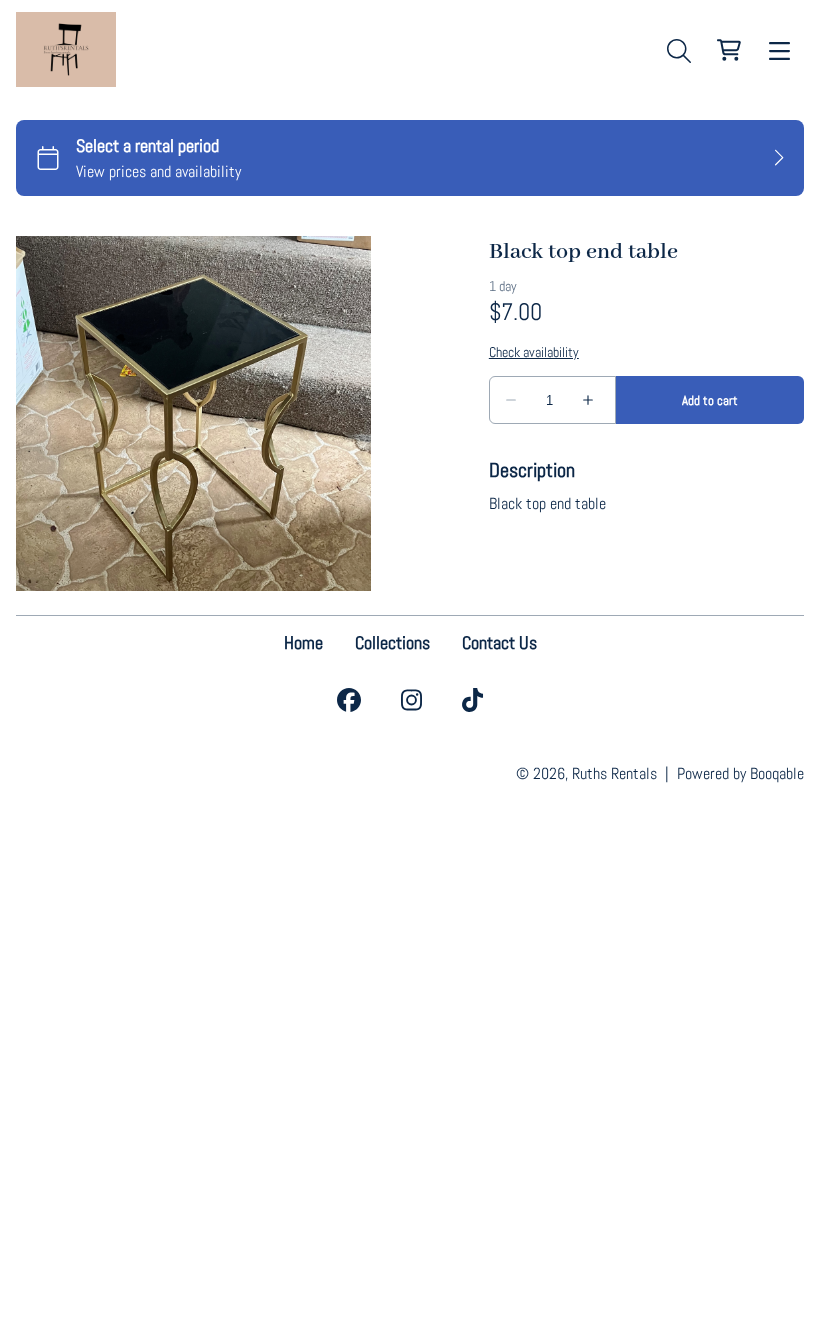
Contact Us (499, 642)
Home (303, 642)
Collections (392, 642)
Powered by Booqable (740, 773)
